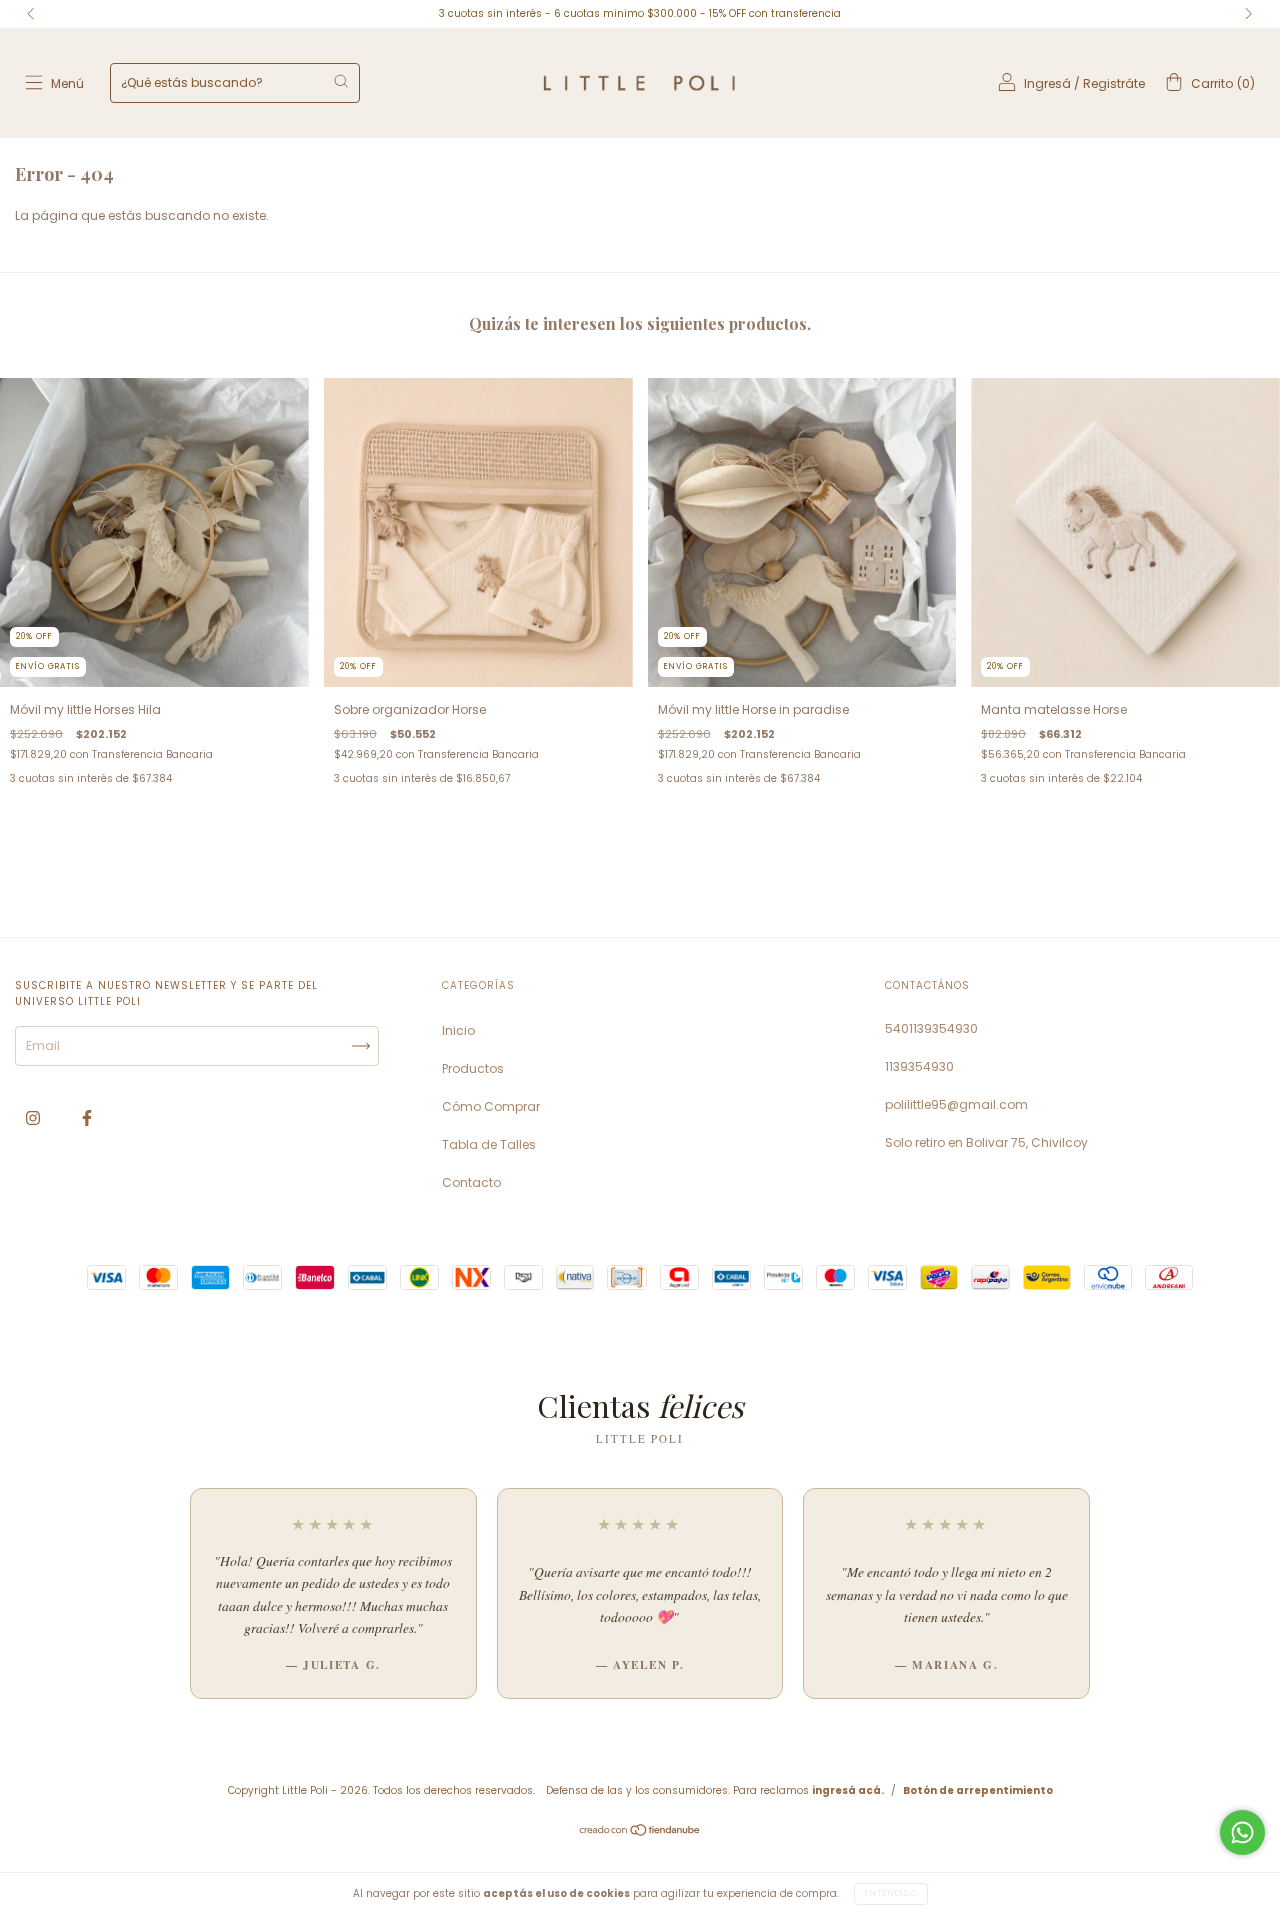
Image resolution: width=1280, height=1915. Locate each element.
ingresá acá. (848, 1790)
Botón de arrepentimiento (978, 1790)
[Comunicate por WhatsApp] (1242, 1832)
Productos (473, 1068)
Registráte (1114, 83)
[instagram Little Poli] (34, 1118)
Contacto (471, 1182)
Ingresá (1047, 83)
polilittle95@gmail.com (956, 1104)
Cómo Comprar (491, 1106)
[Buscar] (341, 81)
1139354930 (919, 1066)
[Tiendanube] (640, 1832)
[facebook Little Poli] (87, 1118)
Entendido (891, 1893)
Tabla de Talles (489, 1144)
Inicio (458, 1030)
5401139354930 (931, 1028)
